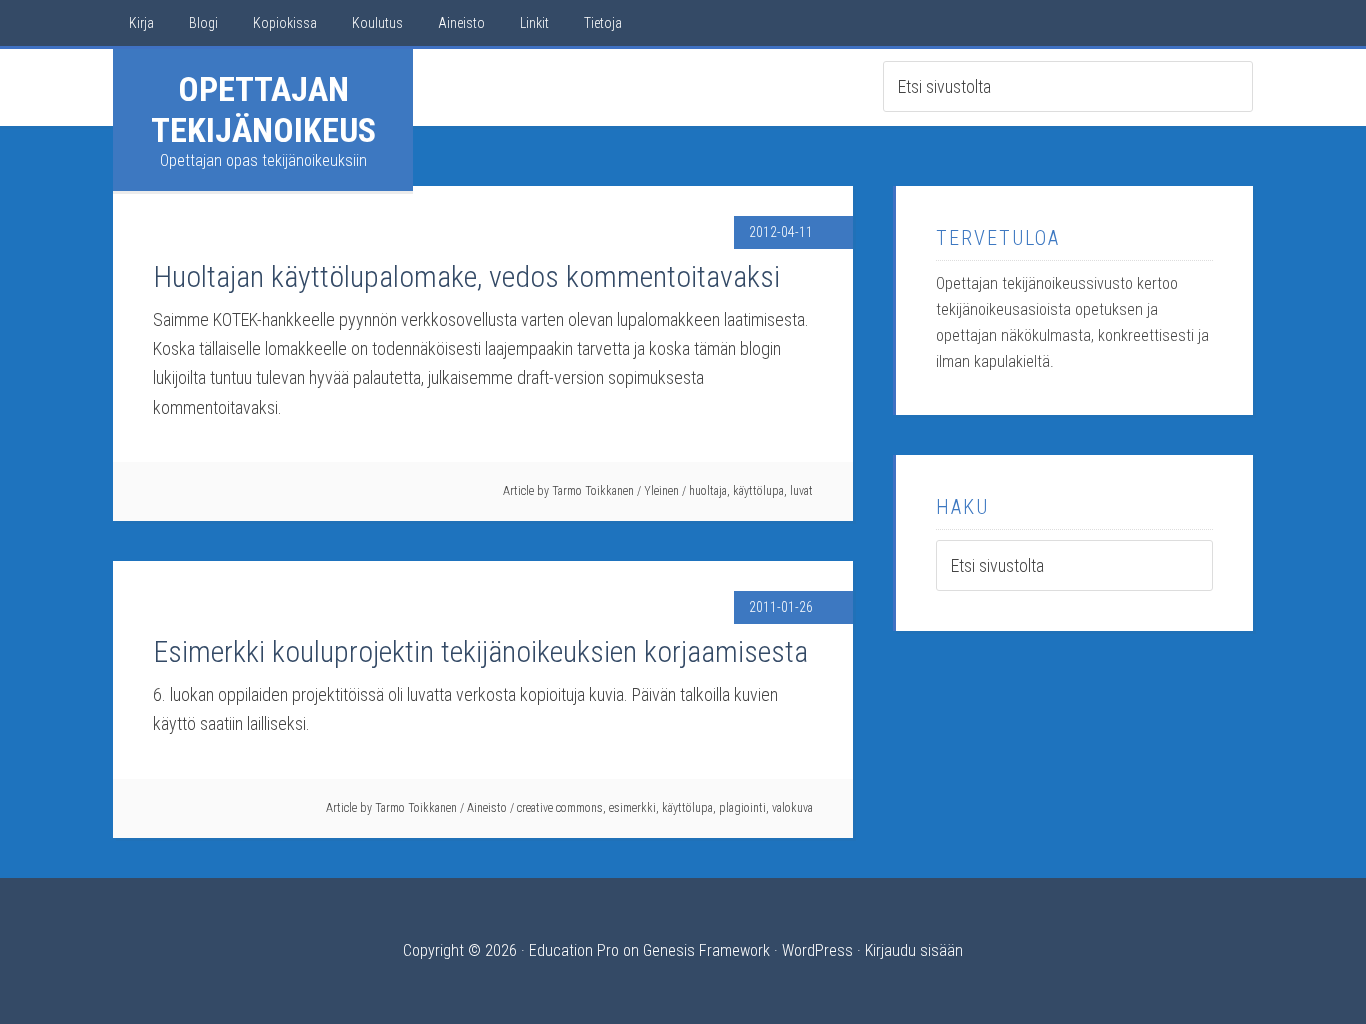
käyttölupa (758, 491)
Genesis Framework (706, 950)
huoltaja (708, 491)
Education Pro (574, 950)
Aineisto (487, 808)
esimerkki (632, 808)
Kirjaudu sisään (914, 950)
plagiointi (742, 808)
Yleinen (661, 491)
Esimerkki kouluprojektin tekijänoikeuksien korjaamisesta (480, 651)
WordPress (817, 950)
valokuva (792, 808)
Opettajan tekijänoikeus (263, 109)
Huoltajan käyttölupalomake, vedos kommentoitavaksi (466, 276)
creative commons (560, 808)
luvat (801, 491)
